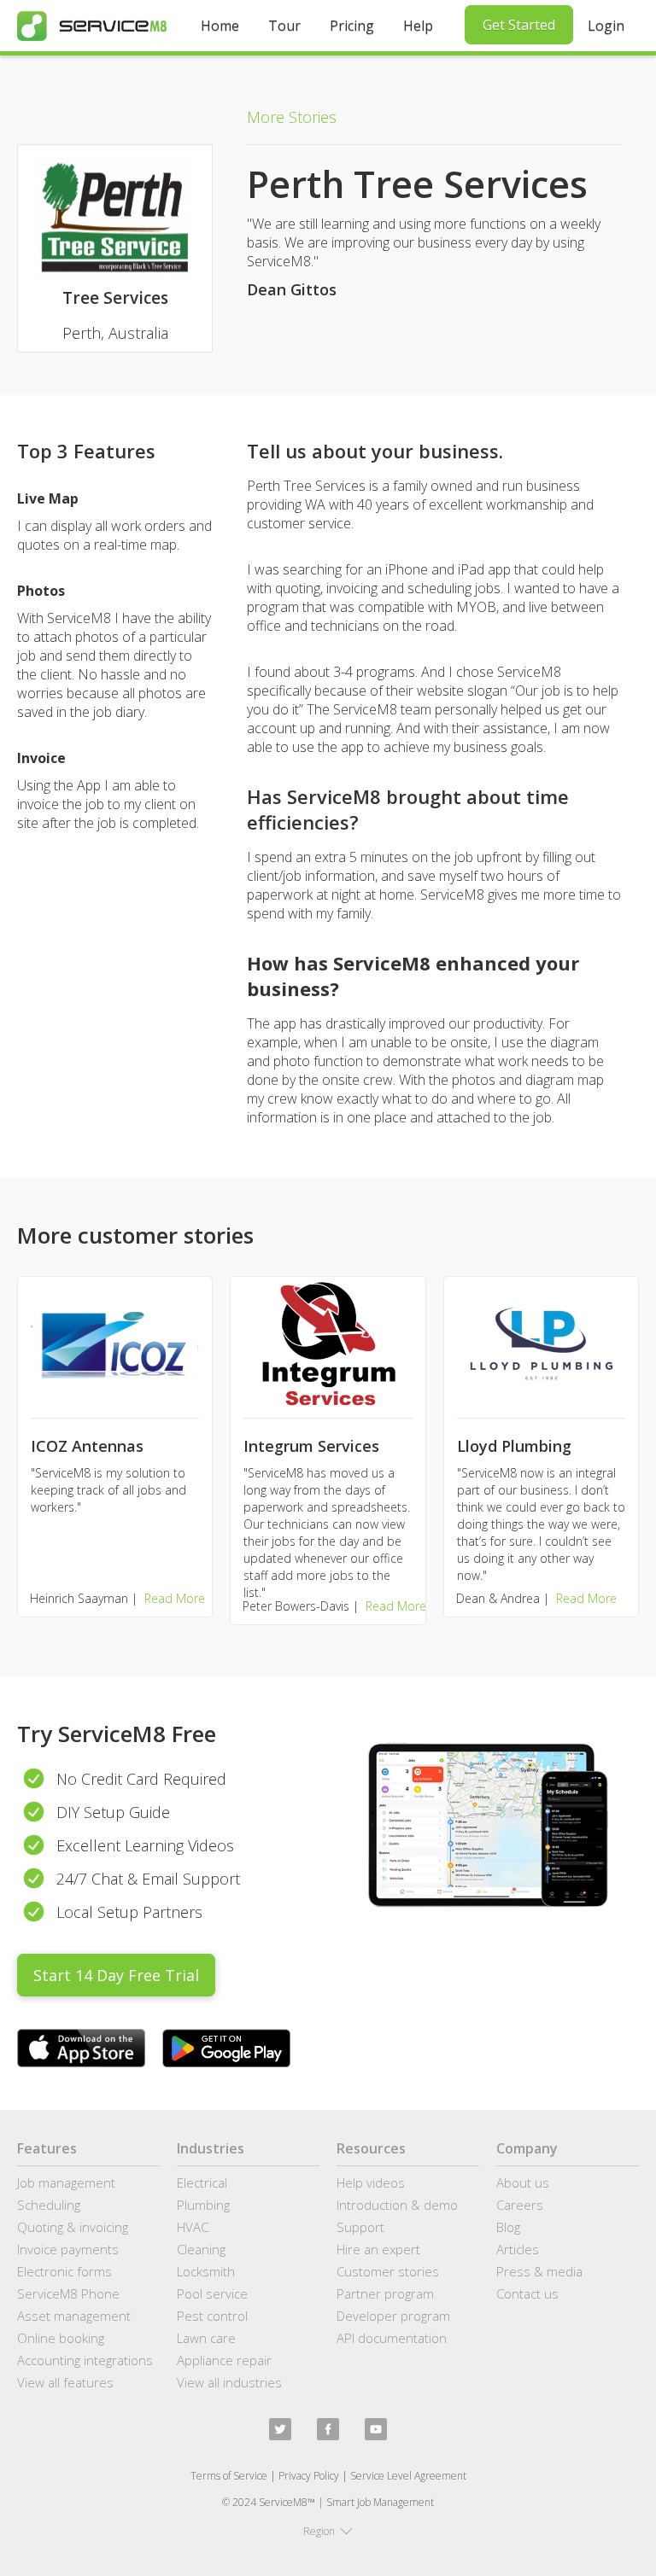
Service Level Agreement (408, 2476)
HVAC (193, 2227)
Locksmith (206, 2271)
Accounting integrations (85, 2360)
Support (360, 2227)
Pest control (212, 2316)
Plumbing (203, 2205)
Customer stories (388, 2271)
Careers (520, 2205)
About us (523, 2183)
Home (220, 26)
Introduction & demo (397, 2205)
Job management (66, 2183)
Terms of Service (229, 2476)
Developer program (393, 2316)
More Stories (292, 117)
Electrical (202, 2183)
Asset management (74, 2316)
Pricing (352, 26)
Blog (508, 2227)
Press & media (539, 2271)
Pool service (212, 2293)
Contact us (527, 2293)
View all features (65, 2382)
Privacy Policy (309, 2476)
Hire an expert (378, 2249)
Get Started (519, 25)
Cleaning (201, 2249)
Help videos (371, 2183)
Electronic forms (64, 2271)
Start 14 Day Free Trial (116, 1975)
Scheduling (49, 2205)
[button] (328, 2532)
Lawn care (206, 2338)
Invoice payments (68, 2249)
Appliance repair (224, 2360)
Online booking (61, 2338)
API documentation (392, 2338)
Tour (284, 26)
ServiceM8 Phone (68, 2293)
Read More (175, 1598)
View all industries (229, 2382)
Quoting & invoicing (73, 2227)
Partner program (385, 2293)
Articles (518, 2249)
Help (418, 26)
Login (606, 26)
